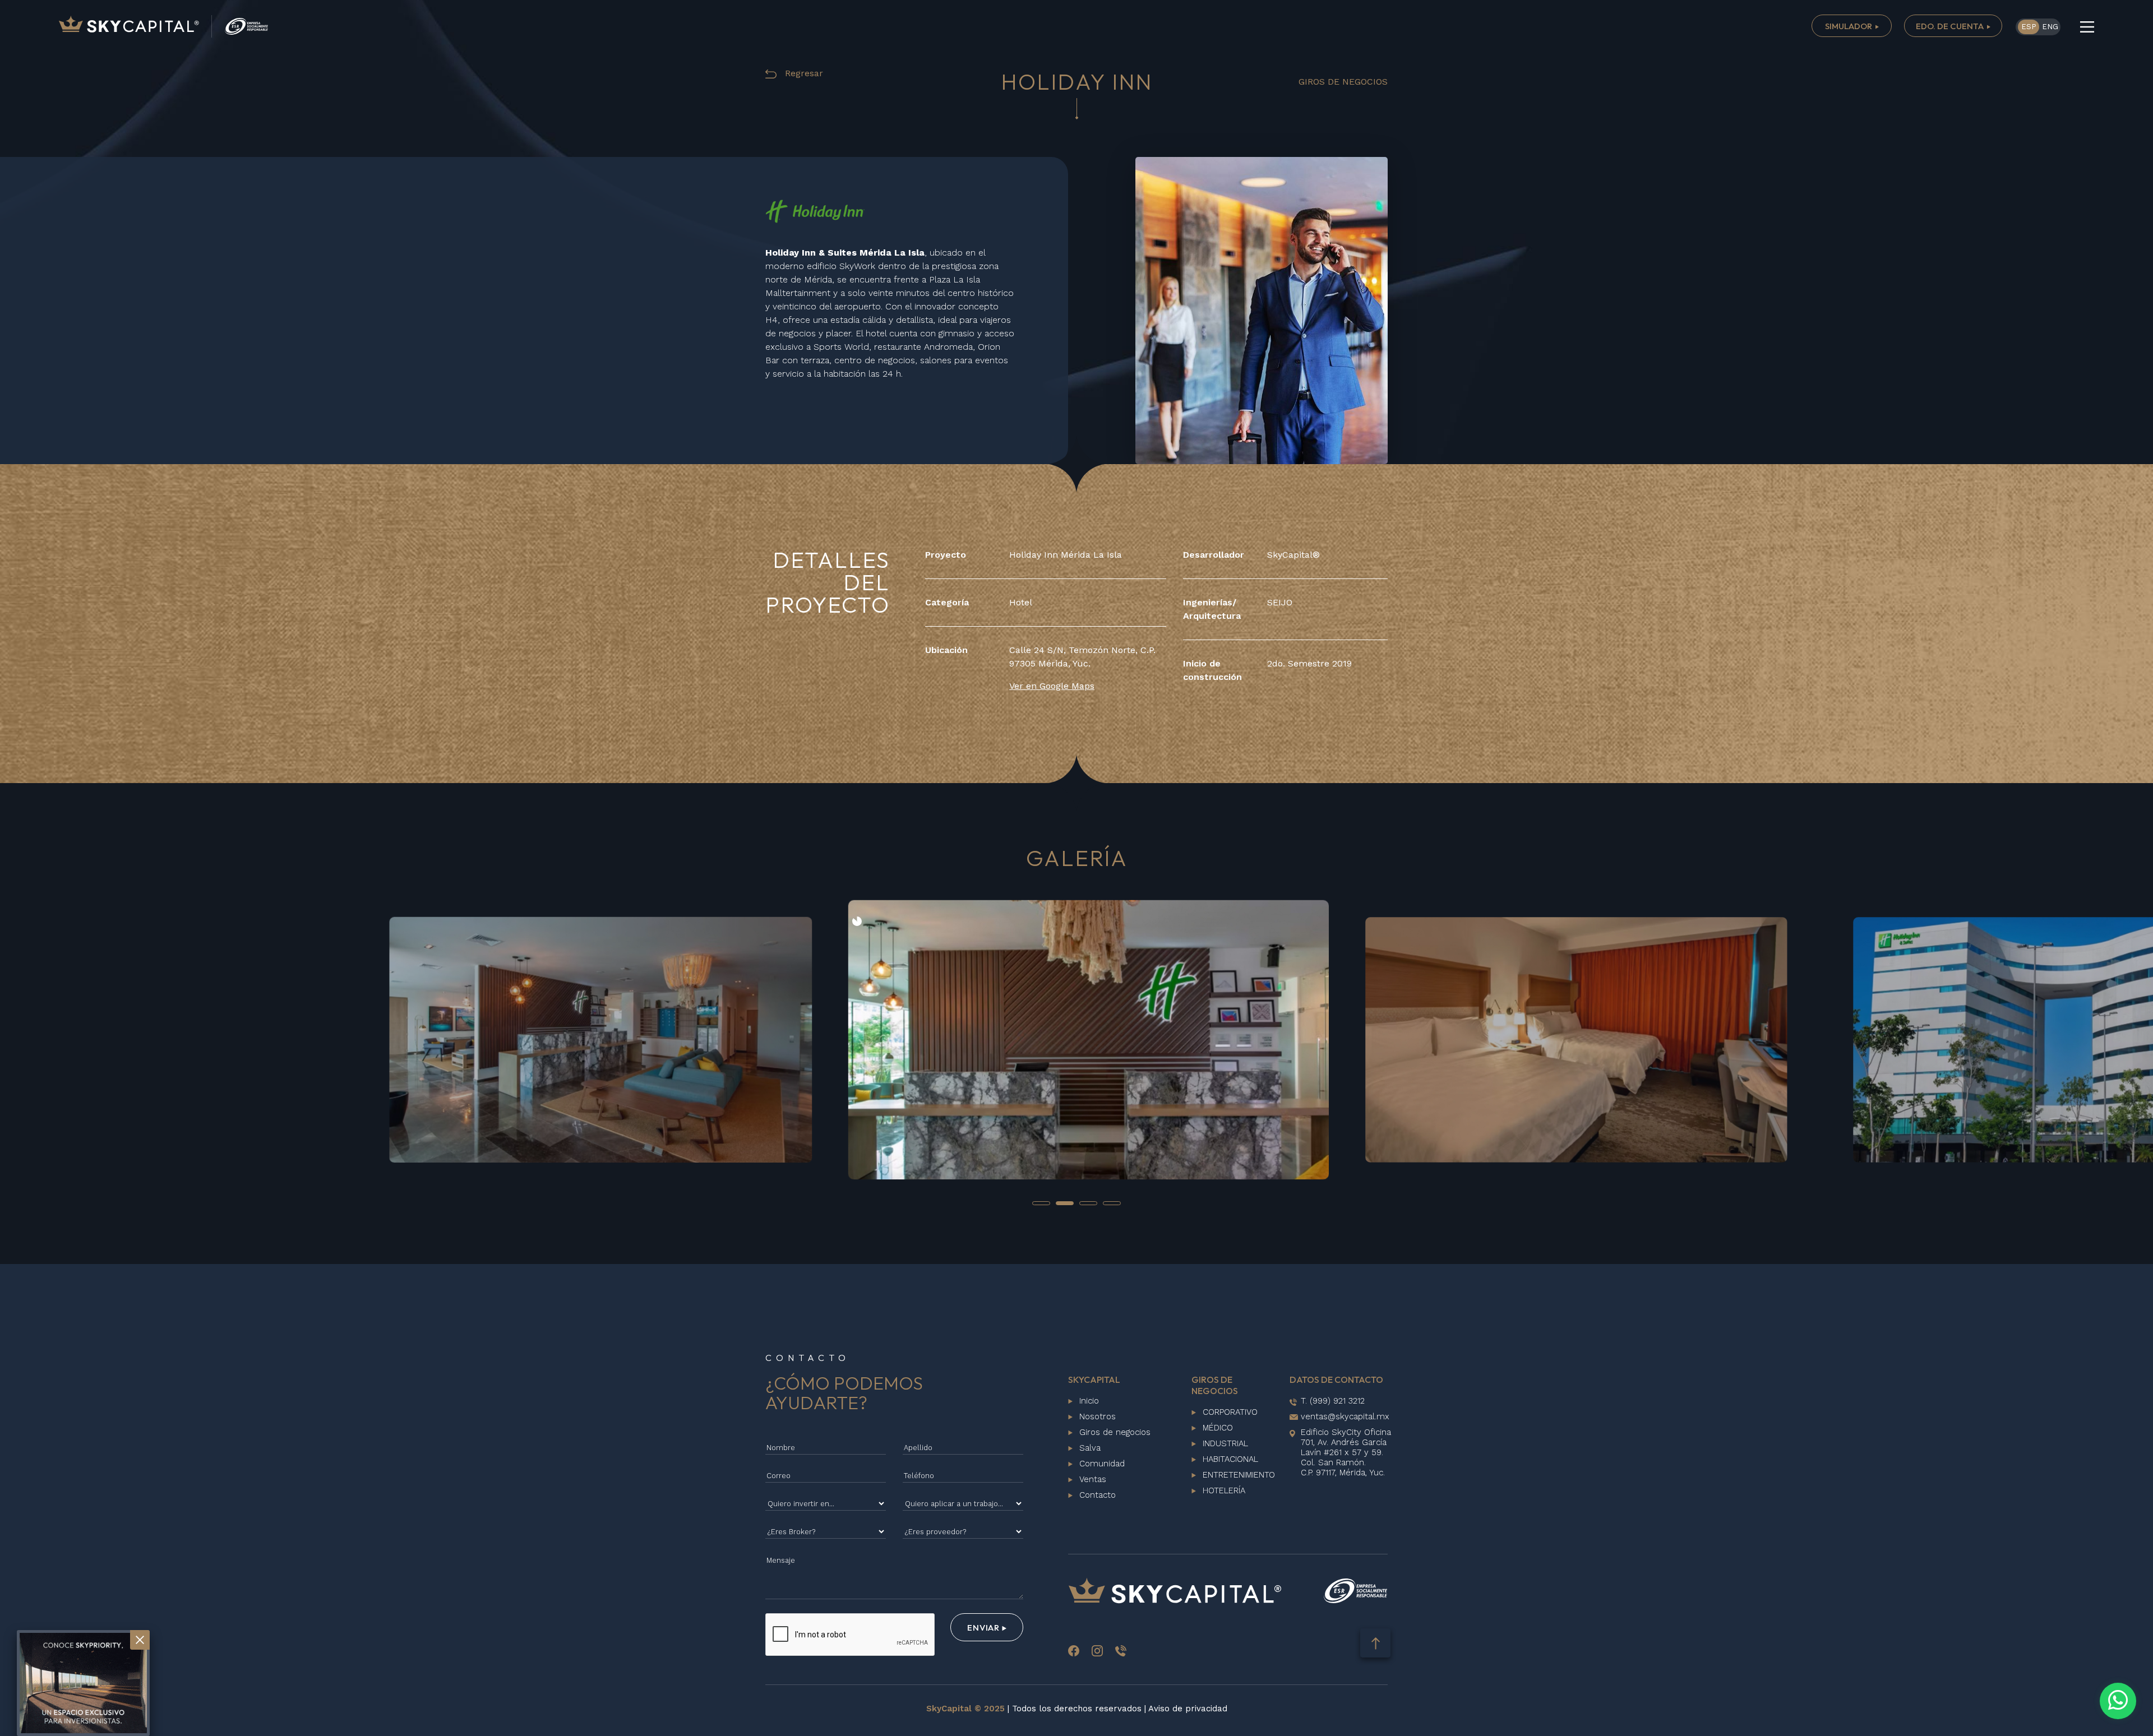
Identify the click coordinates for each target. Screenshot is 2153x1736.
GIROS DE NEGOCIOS (1343, 82)
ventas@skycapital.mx (1345, 1416)
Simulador (1849, 26)
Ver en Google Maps (1052, 686)
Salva (1090, 1448)
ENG (2050, 27)
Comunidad (1102, 1464)
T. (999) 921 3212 (1333, 1401)
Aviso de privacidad (1188, 1709)
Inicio (1089, 1401)
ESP (2029, 27)
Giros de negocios (1115, 1432)
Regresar (803, 73)
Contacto (1098, 1495)
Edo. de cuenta (1951, 26)
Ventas (1093, 1479)
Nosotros (1098, 1416)
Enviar (984, 1628)
